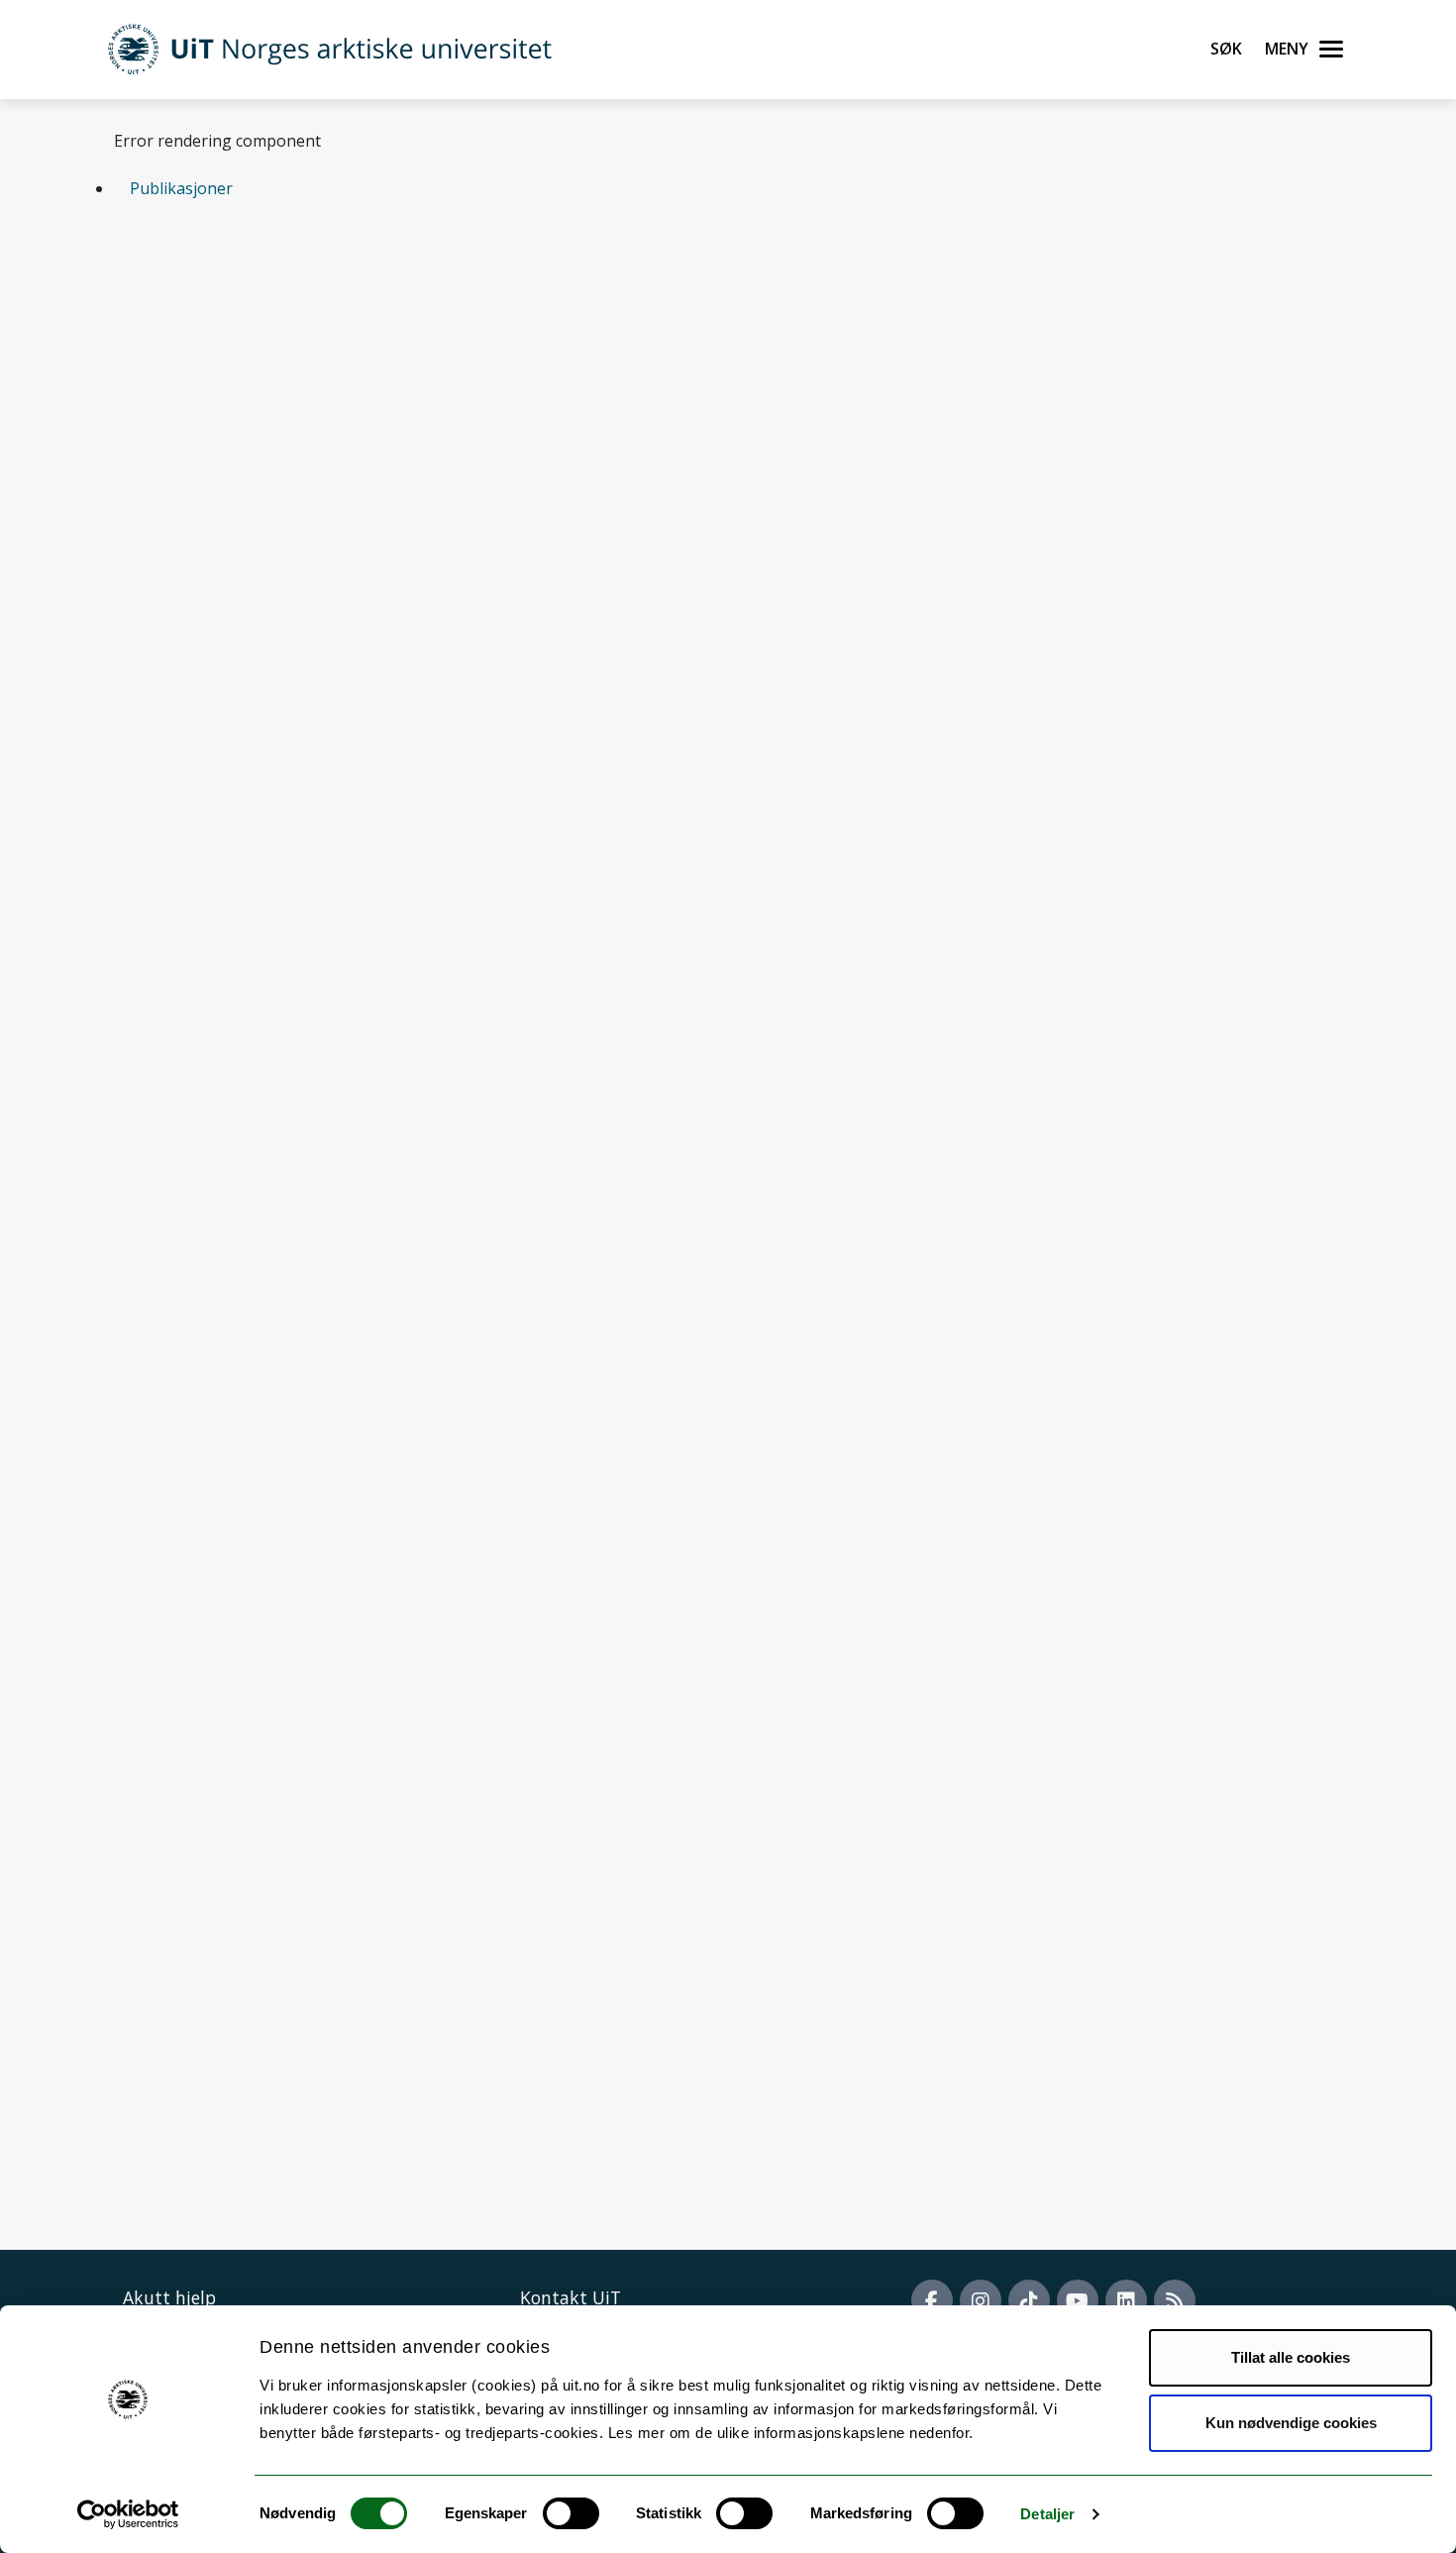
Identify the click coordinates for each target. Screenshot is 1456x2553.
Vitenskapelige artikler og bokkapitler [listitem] (293, 292)
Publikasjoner (181, 188)
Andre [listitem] (512, 292)
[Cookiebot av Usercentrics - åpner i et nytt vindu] (128, 2514)
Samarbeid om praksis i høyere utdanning (298, 1037)
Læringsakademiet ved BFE (243, 1092)
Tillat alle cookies (1291, 2357)
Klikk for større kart (188, 2101)
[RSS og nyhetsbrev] (1175, 2300)
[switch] (571, 2513)
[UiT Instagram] (981, 2300)
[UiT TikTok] (1029, 2300)
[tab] (728, 188)
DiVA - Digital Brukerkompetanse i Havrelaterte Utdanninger (369, 983)
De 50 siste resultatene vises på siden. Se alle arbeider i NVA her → (361, 568)
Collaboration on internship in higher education (320, 1146)
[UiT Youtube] (1078, 2300)
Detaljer (1047, 2514)
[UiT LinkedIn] (1126, 2300)
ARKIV (441, 401)
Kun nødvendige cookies (1291, 2423)
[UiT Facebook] (932, 2300)
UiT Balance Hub (205, 1201)
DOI (398, 401)
